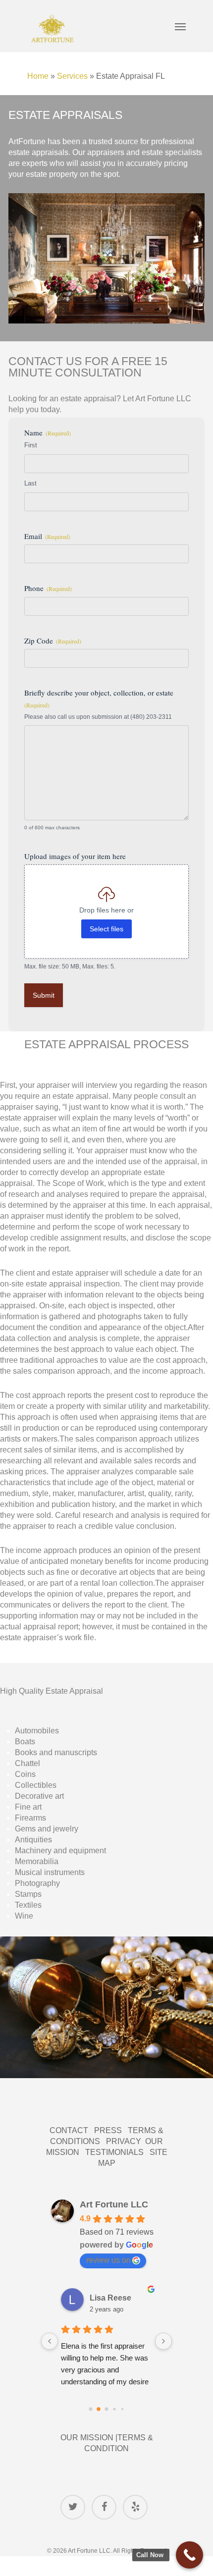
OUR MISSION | (89, 2438)
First (31, 445)
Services (72, 76)
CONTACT (72, 2130)
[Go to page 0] (90, 2409)
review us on (108, 2260)
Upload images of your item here (75, 856)
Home (38, 76)
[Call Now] (189, 2555)
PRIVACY (126, 2141)
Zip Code (53, 641)
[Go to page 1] (99, 2409)
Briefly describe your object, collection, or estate (99, 698)
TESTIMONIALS (117, 2152)
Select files (106, 929)
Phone (48, 588)
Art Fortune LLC (114, 2204)
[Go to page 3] (115, 2409)
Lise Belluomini (119, 2298)
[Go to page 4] (122, 2409)
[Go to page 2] (106, 2409)
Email (47, 536)
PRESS (108, 2130)
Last (30, 483)
